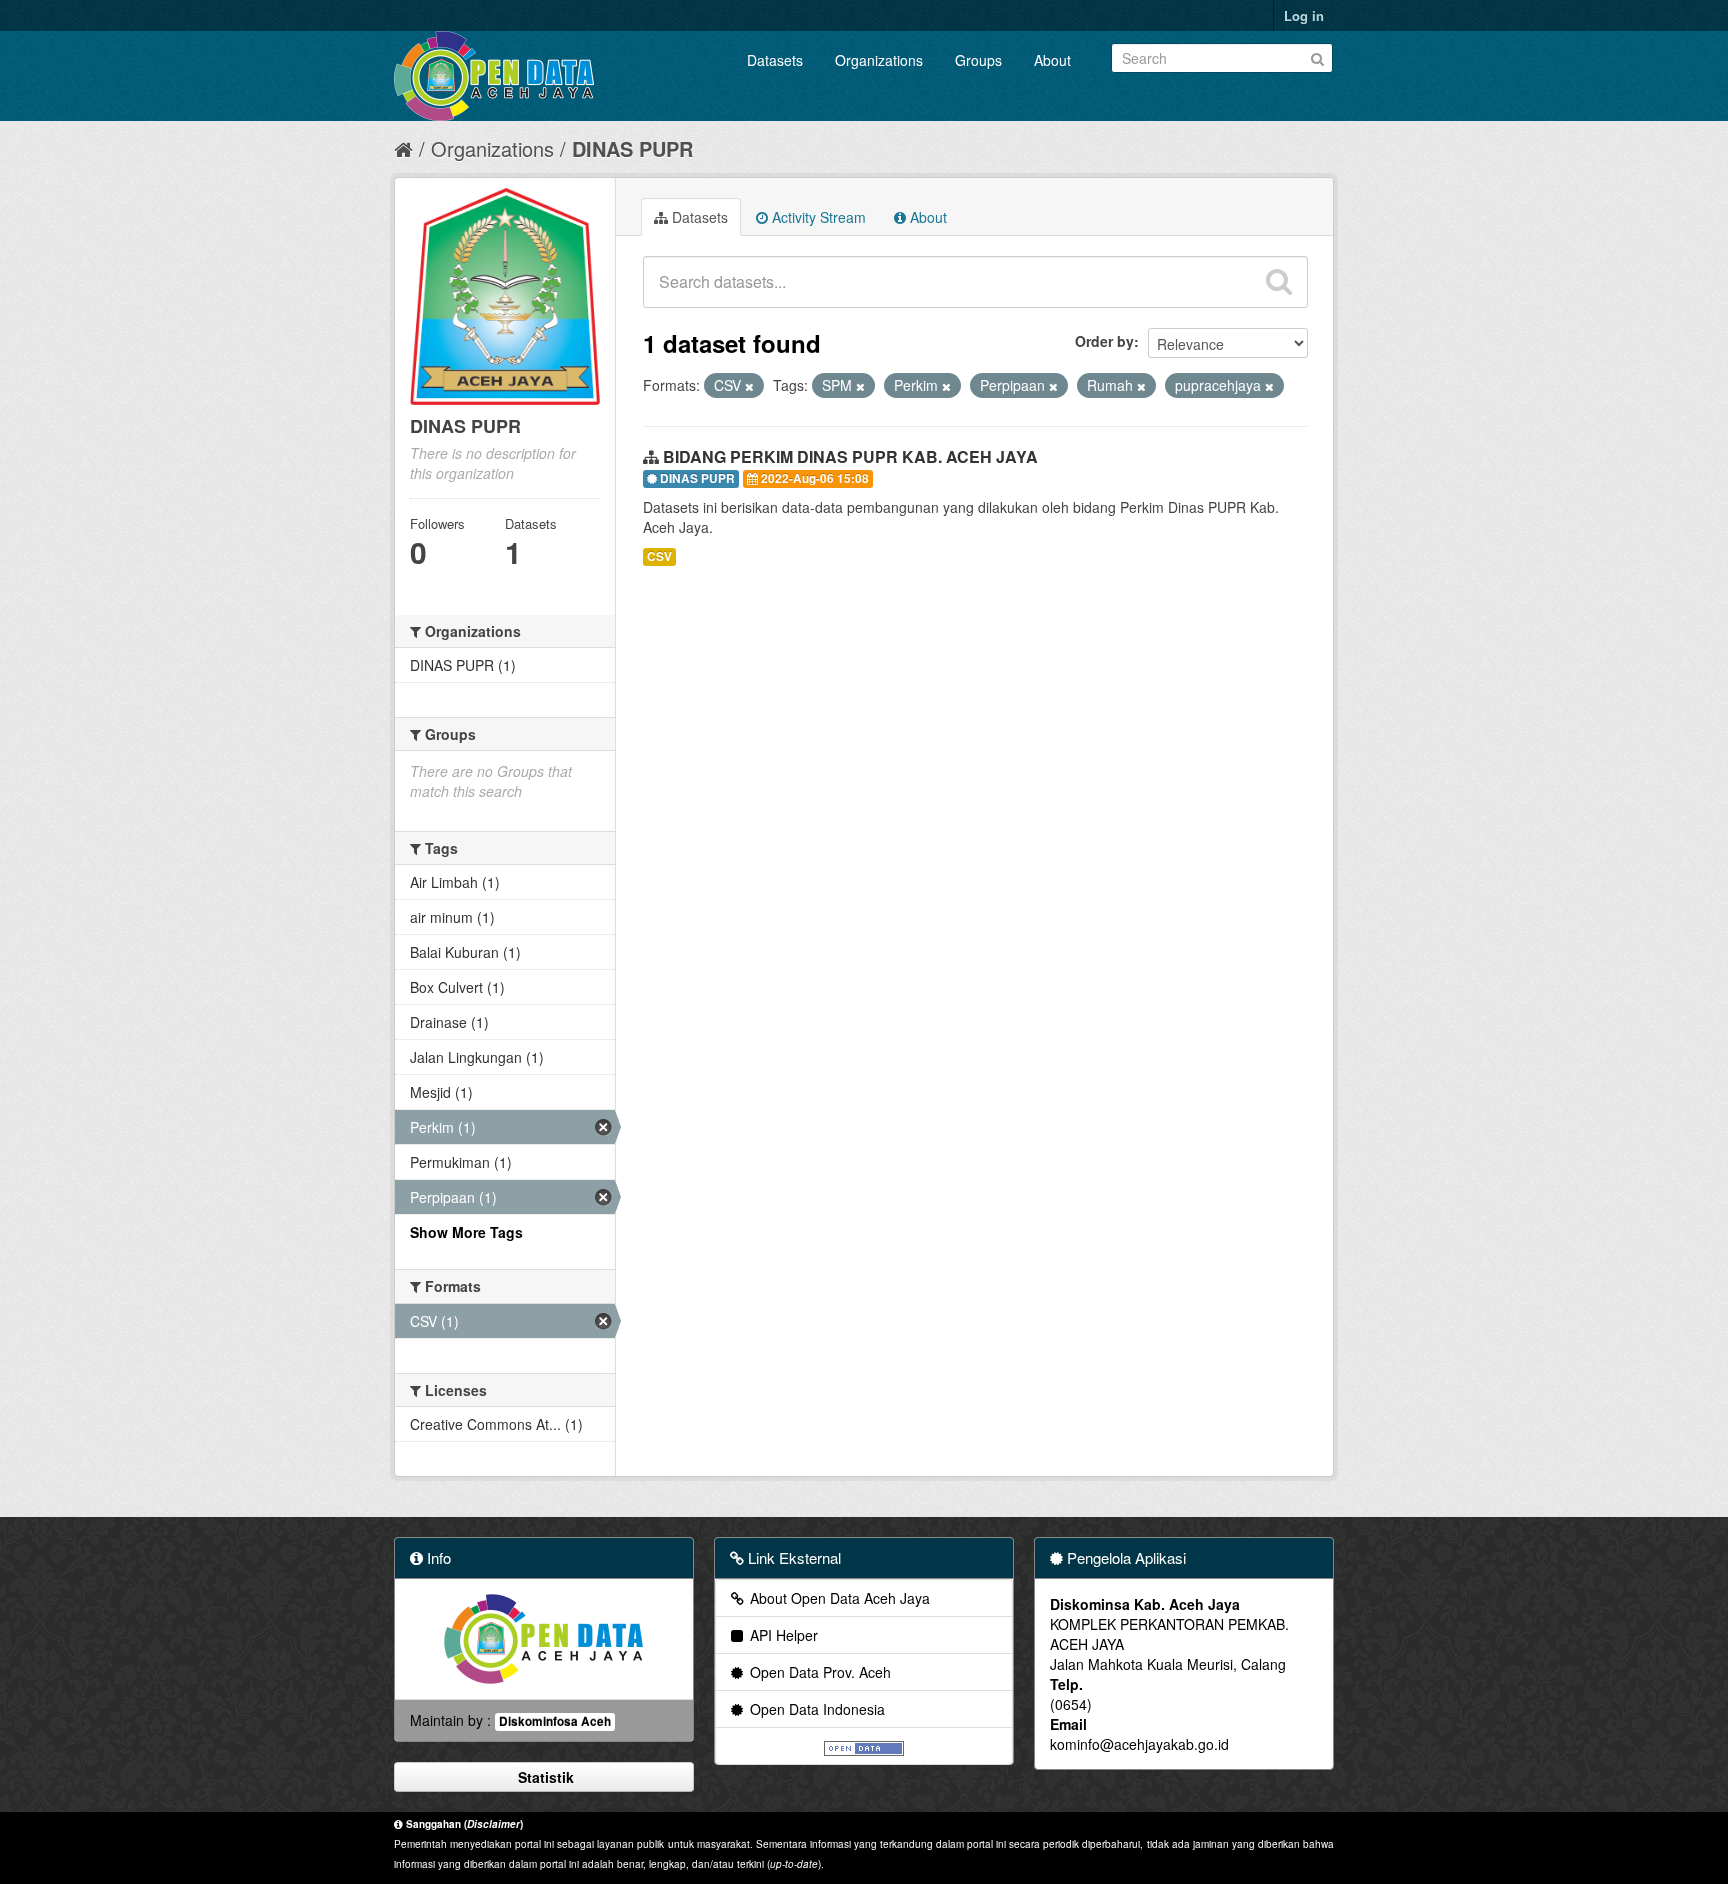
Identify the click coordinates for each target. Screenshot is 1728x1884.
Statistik (544, 1777)
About (1052, 60)
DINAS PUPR (632, 148)
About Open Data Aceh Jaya (838, 1598)
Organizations (879, 60)
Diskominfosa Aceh (555, 1721)
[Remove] (749, 386)
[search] (1279, 282)
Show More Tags (466, 1232)
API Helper (782, 1635)
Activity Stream (817, 217)
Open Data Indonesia (815, 1709)
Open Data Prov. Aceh (818, 1672)
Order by (1104, 341)
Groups (978, 60)
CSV (659, 556)
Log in (1304, 15)
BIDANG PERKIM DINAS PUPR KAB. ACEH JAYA (850, 456)
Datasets (775, 60)
